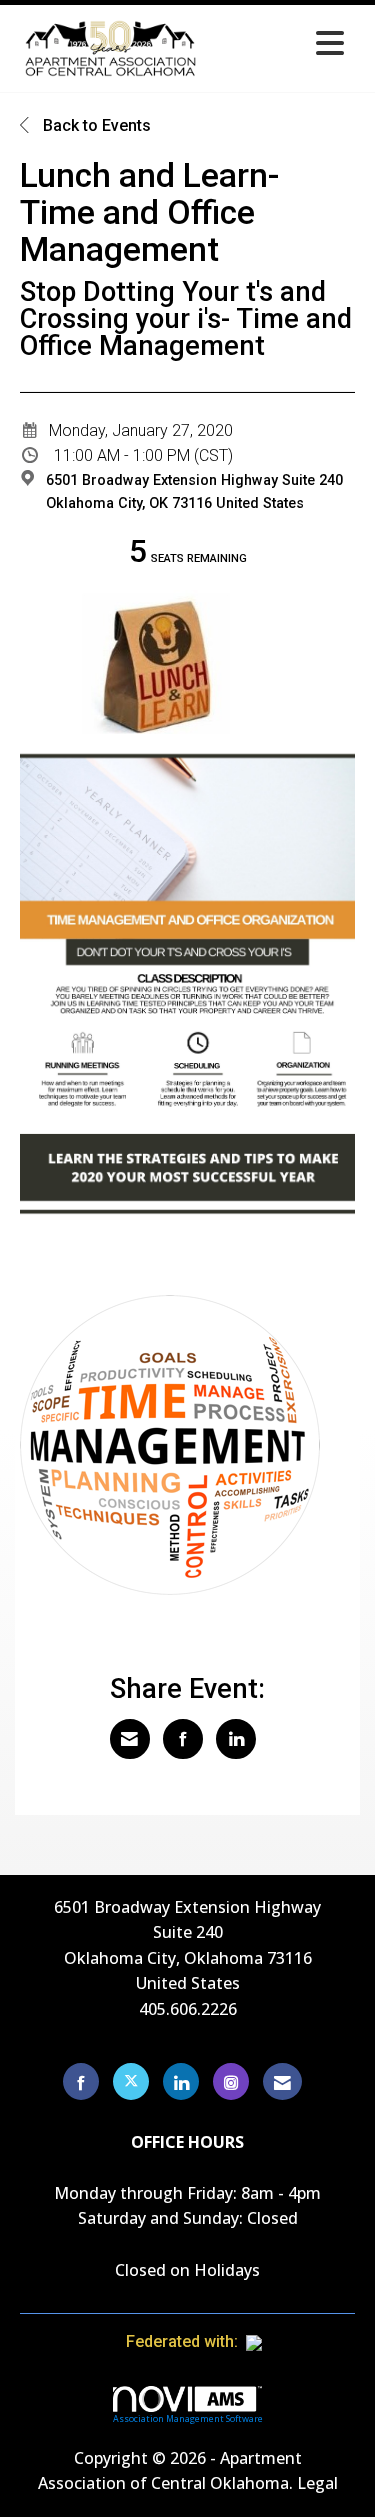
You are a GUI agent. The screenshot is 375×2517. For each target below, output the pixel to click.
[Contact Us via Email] (282, 2081)
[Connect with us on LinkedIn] (181, 2081)
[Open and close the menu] (280, 44)
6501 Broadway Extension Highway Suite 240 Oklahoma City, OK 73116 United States (194, 492)
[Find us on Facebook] (81, 2081)
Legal (317, 2483)
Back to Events (95, 125)
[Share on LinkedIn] (236, 1739)
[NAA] (293, 2341)
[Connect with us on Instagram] (231, 2081)
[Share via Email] (130, 1739)
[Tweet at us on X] (131, 2081)
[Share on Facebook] (183, 1739)
